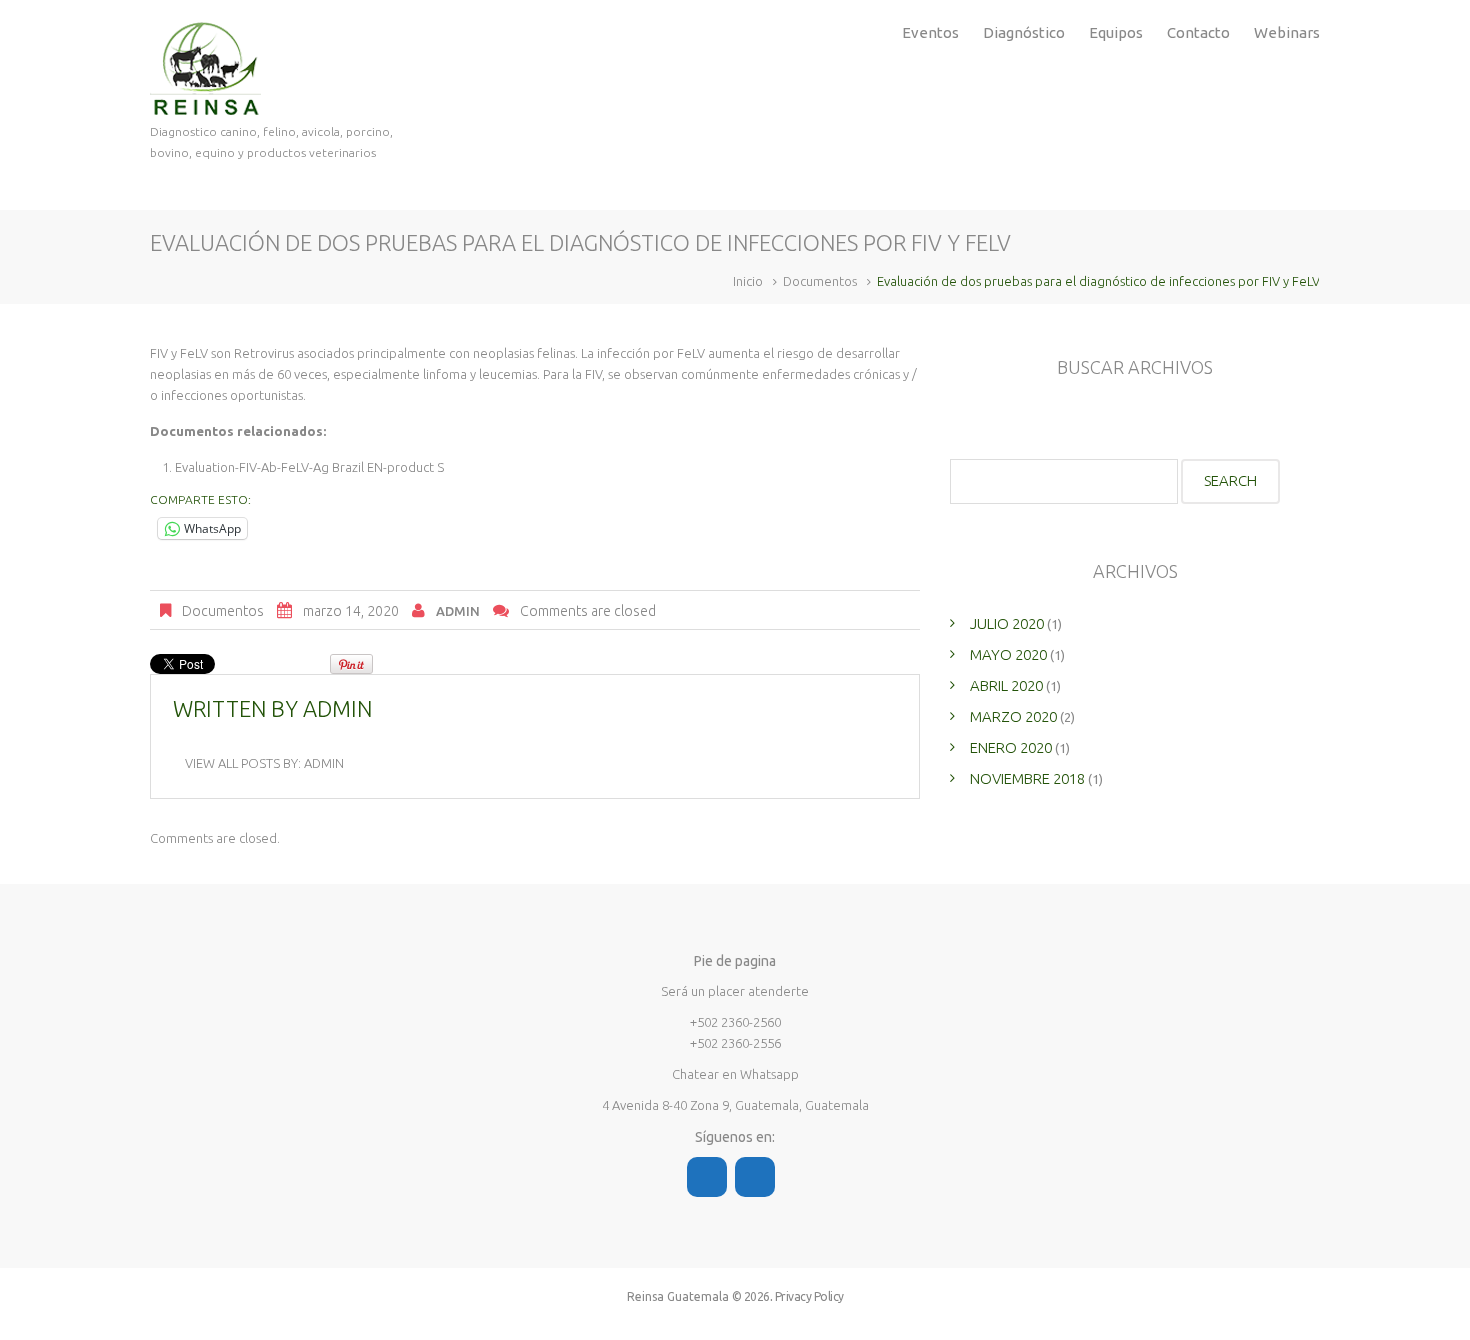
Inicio (748, 281)
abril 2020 (1006, 685)
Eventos (930, 32)
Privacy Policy (809, 1296)
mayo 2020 (1008, 654)
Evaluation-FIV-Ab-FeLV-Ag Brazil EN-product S (309, 467)
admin (458, 611)
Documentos (820, 281)
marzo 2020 (1013, 716)
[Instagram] (755, 1177)
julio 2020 (1007, 623)
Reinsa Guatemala (678, 1296)
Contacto (1198, 32)
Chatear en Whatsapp (735, 1074)
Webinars (1287, 32)
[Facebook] (707, 1177)
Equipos (1116, 32)
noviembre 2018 (1027, 778)
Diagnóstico (1024, 32)
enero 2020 (1011, 747)
